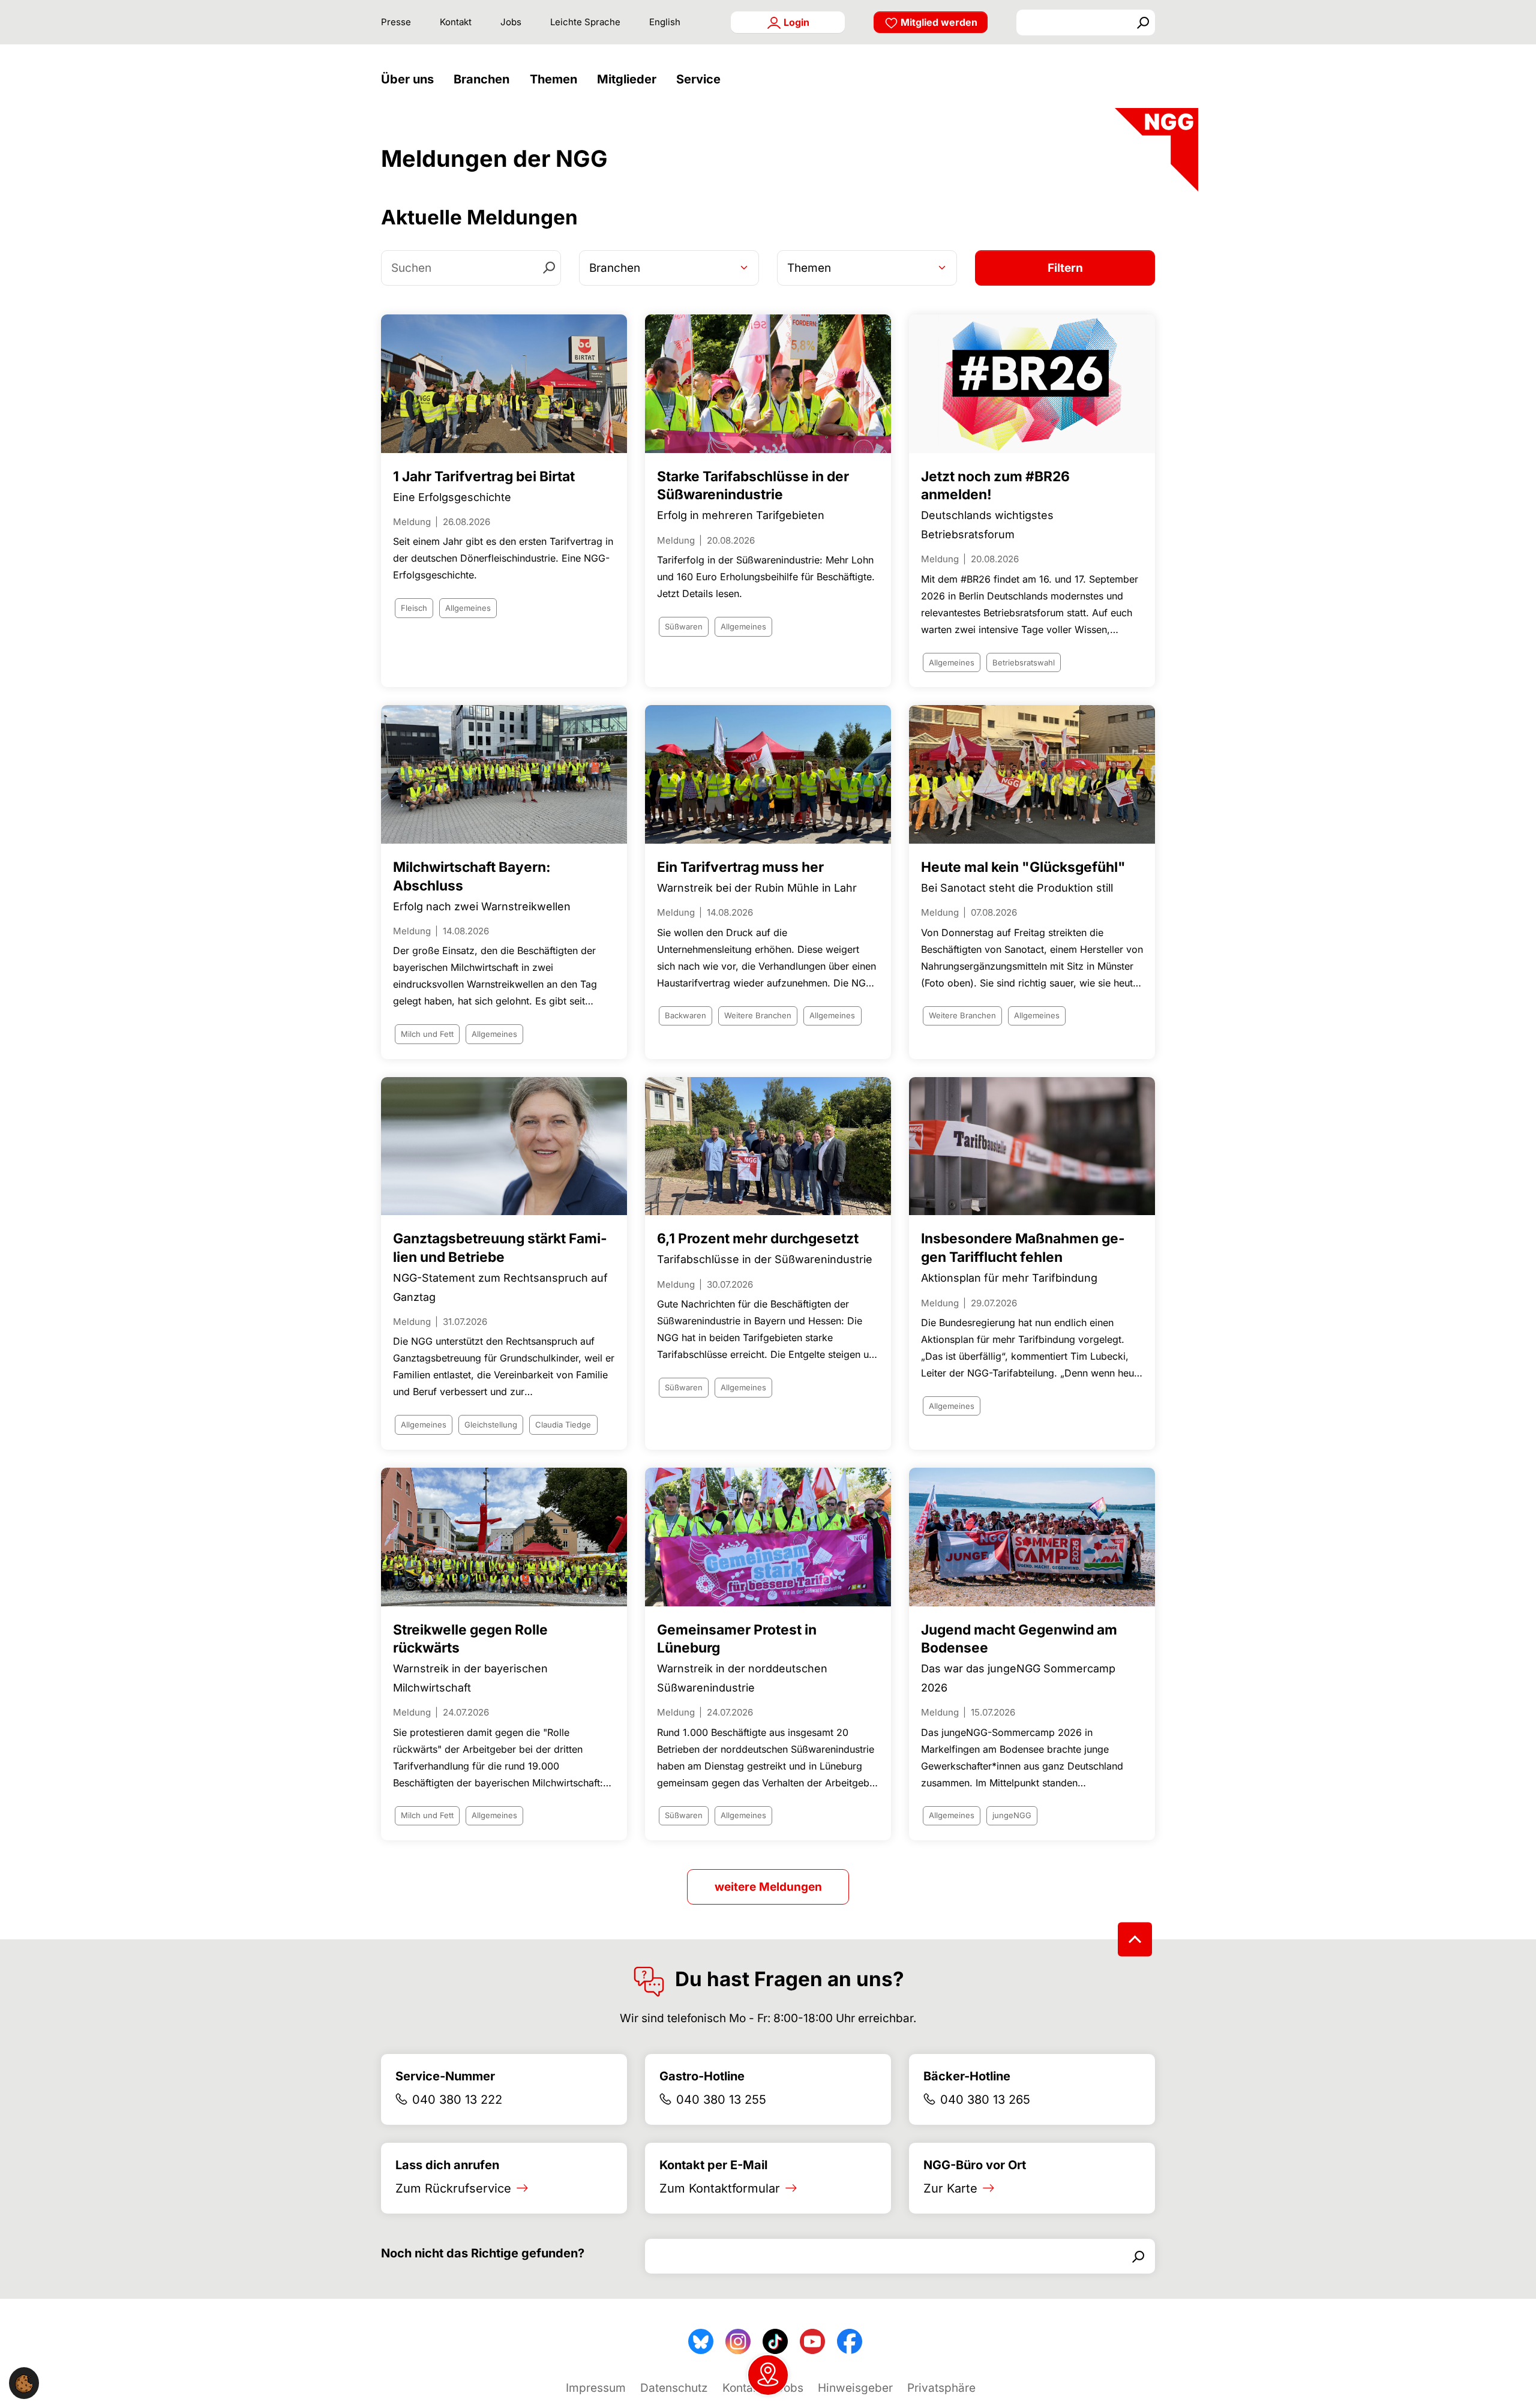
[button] (410, 80)
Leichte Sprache (585, 22)
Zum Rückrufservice (453, 2188)
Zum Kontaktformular (720, 2188)
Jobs (511, 22)
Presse (396, 22)
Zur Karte (950, 2188)
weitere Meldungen (768, 1887)
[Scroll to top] (1135, 1940)
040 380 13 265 (985, 2100)
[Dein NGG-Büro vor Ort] (768, 2375)
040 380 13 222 (457, 2100)
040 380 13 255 (721, 2100)
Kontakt (456, 22)
